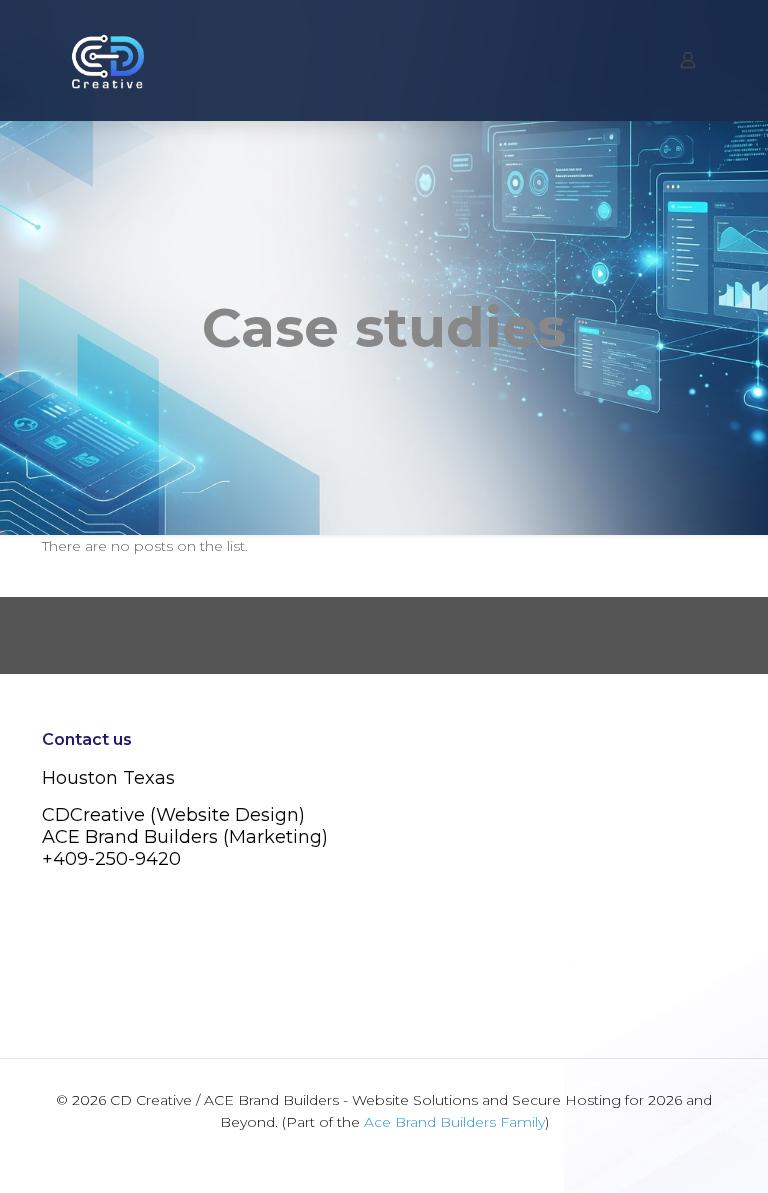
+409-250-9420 (111, 859)
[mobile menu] (618, 60)
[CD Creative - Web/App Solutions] (107, 60)
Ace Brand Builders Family (454, 1122)
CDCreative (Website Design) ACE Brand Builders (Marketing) (185, 826)
